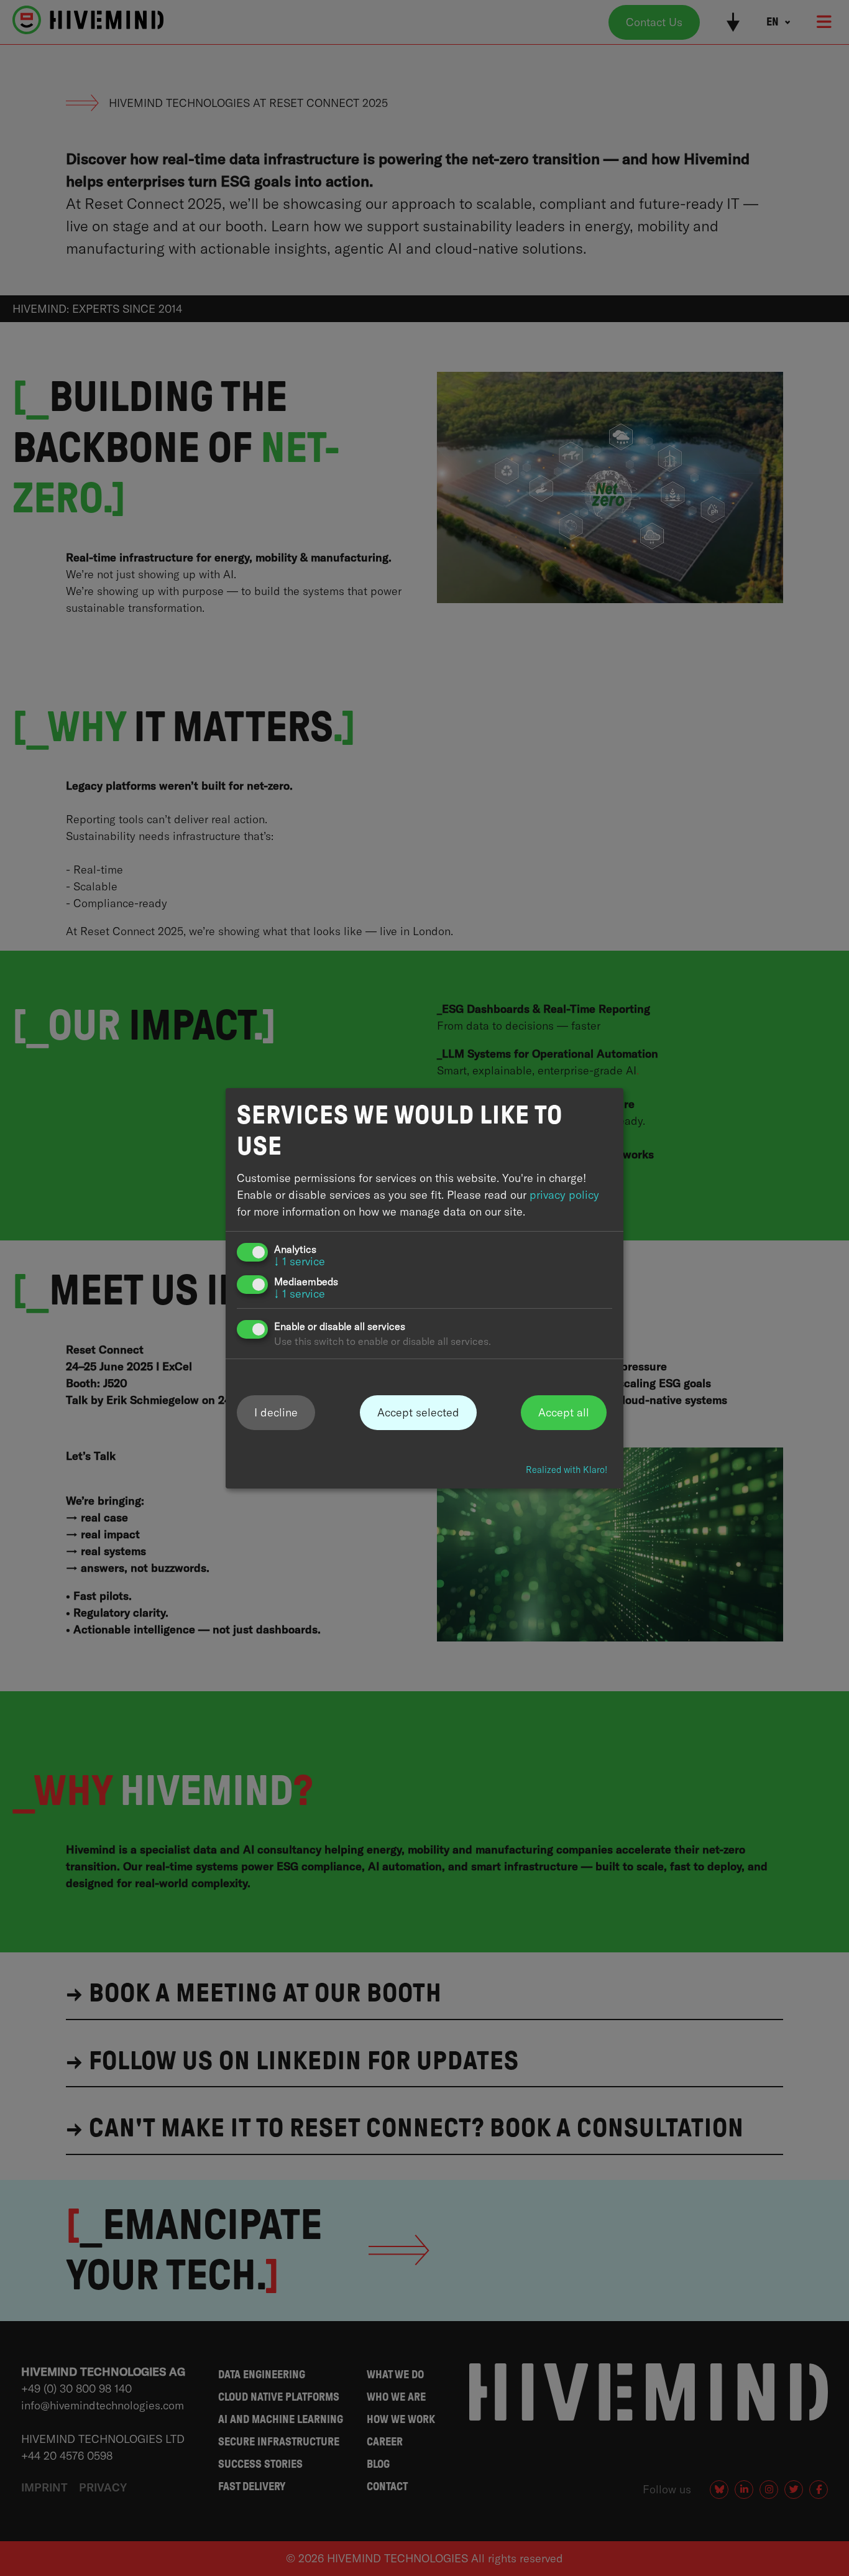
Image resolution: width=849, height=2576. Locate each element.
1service (300, 1261)
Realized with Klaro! (567, 1470)
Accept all (564, 1412)
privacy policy (564, 1195)
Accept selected (418, 1412)
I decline (276, 1412)
